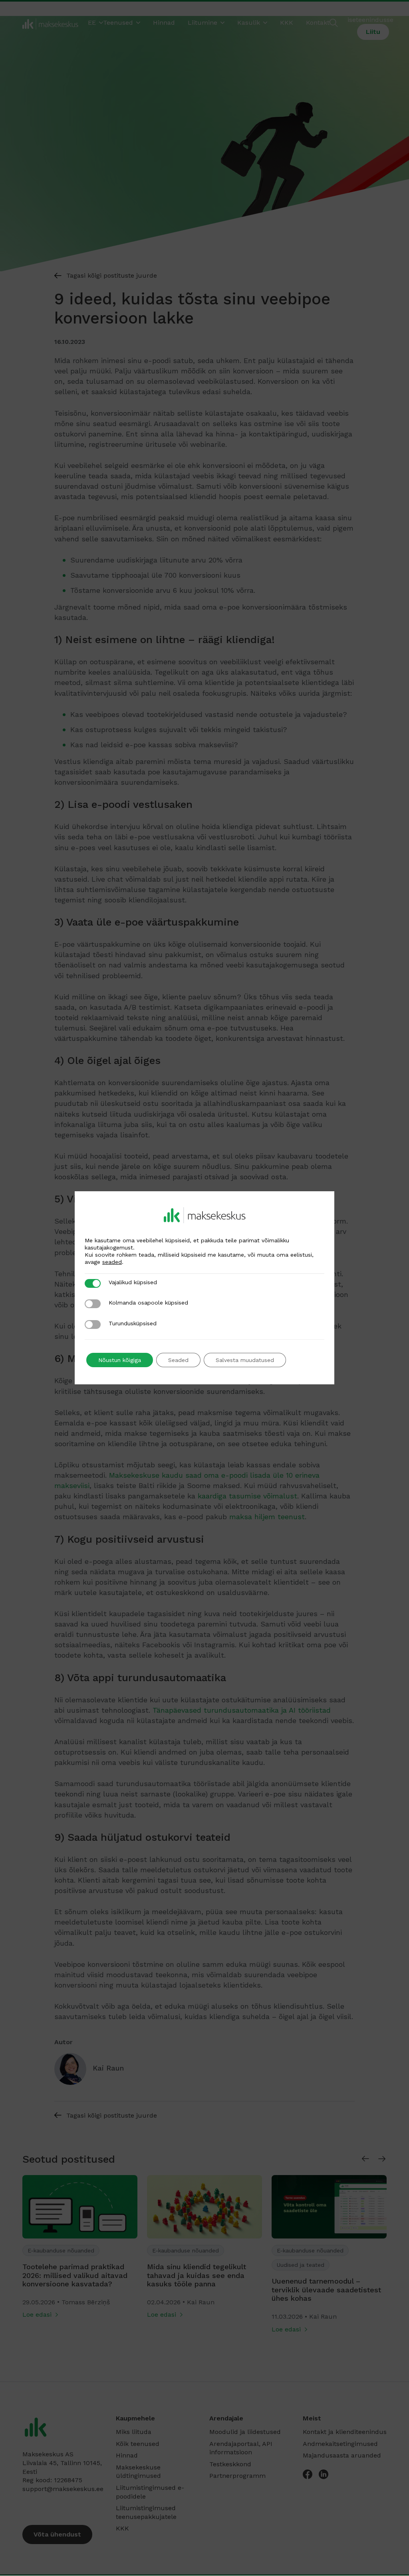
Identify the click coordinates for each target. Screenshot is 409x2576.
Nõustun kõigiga (120, 1360)
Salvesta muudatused (245, 1360)
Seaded (178, 1360)
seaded (112, 1262)
